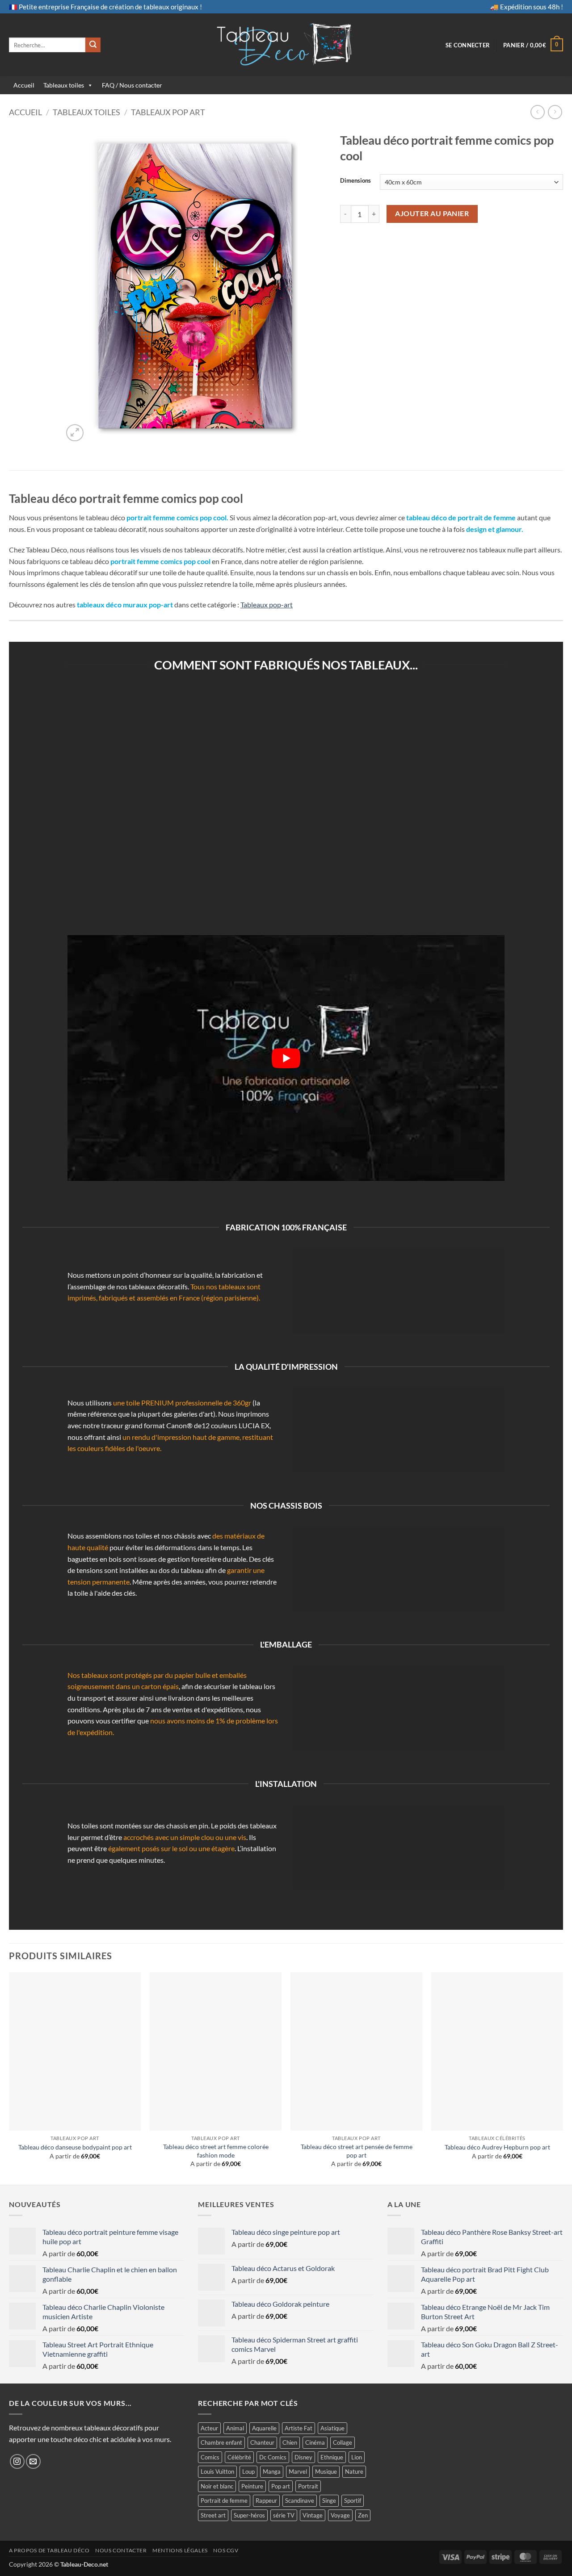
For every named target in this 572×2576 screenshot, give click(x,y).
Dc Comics (273, 2457)
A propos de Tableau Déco (49, 2550)
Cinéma (315, 2442)
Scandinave (300, 2501)
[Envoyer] (93, 45)
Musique (326, 2471)
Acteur (209, 2428)
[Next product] (537, 112)
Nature (354, 2471)
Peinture (252, 2486)
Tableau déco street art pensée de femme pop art (357, 2151)
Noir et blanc (217, 2486)
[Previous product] (555, 112)
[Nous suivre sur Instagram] (17, 2461)
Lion (357, 2457)
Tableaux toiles (64, 85)
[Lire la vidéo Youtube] (286, 1058)
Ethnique (332, 2457)
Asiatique (332, 2428)
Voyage (340, 2515)
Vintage (313, 2515)
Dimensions (355, 181)
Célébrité (239, 2457)
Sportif (353, 2501)
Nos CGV (226, 2550)
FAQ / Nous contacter (132, 85)
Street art (213, 2515)
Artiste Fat (299, 2428)
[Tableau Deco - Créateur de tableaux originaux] (286, 45)
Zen (363, 2515)
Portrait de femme (224, 2501)
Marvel (298, 2471)
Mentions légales (180, 2550)
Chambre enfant (221, 2442)
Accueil (24, 85)
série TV (284, 2515)
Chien (290, 2442)
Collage (343, 2442)
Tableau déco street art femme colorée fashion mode (216, 2151)
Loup (248, 2471)
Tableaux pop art (168, 112)
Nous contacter (121, 2550)
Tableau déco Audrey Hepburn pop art (497, 2147)
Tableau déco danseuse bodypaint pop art (75, 2147)
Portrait (308, 2486)
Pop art (281, 2486)
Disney (303, 2457)
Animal (235, 2428)
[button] (468, 45)
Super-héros (249, 2515)
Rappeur (266, 2501)
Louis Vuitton (217, 2471)
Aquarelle (264, 2428)
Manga (272, 2471)
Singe (329, 2501)
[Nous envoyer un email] (33, 2461)
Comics (210, 2457)
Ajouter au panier (432, 213)
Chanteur (262, 2442)
